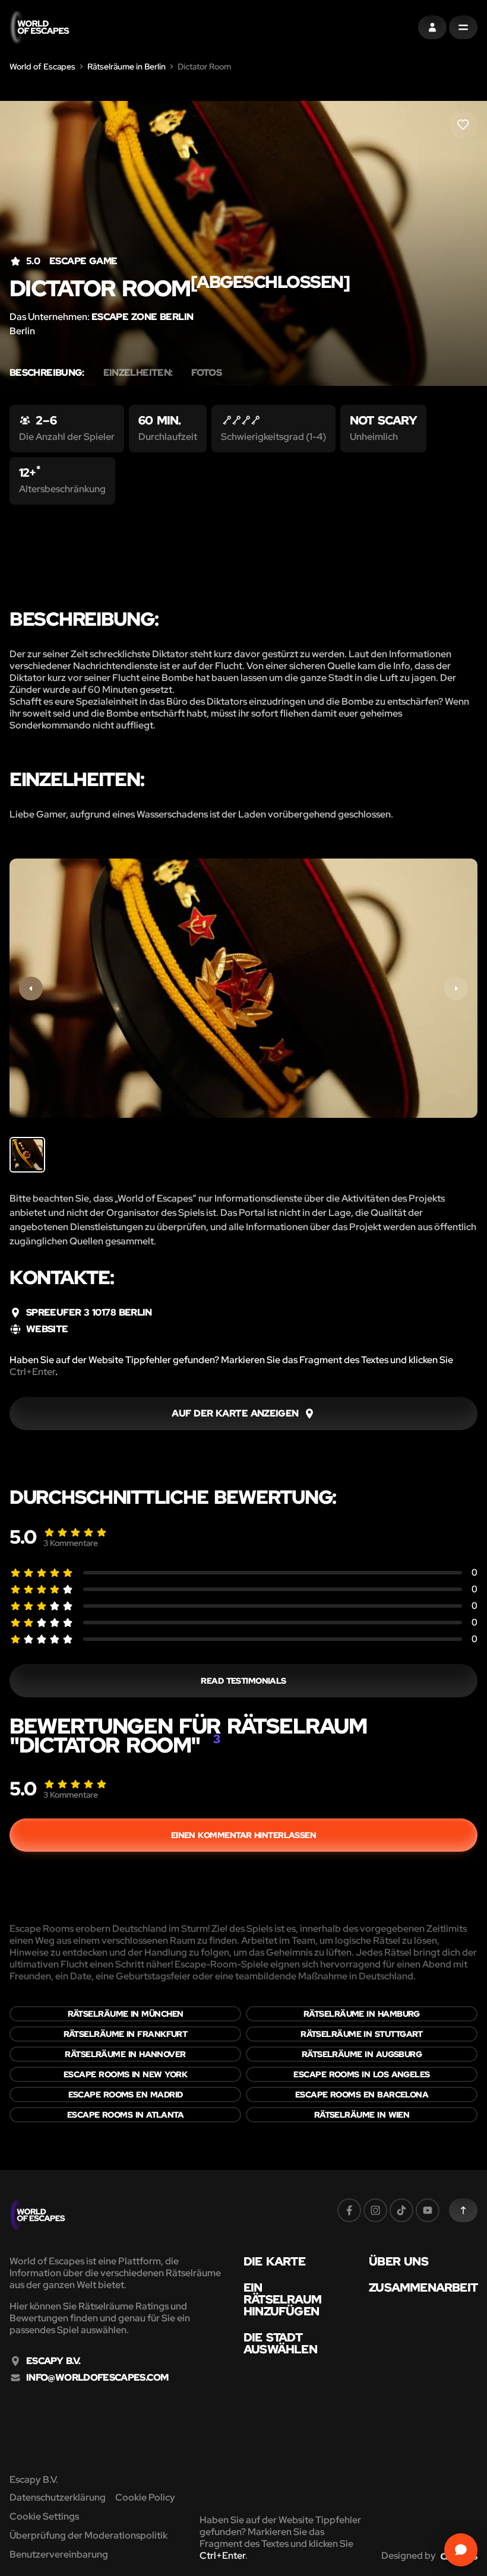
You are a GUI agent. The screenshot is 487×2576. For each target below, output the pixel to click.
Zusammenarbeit (423, 2287)
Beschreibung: (47, 373)
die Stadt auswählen (280, 2343)
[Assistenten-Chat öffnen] (461, 2550)
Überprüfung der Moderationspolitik (88, 2535)
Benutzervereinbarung (59, 2554)
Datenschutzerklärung (58, 2497)
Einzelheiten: (138, 373)
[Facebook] (349, 2210)
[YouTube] (428, 2210)
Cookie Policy (145, 2497)
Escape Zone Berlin (142, 317)
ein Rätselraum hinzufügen (282, 2299)
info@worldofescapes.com (97, 2378)
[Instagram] (375, 2210)
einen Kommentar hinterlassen (244, 1835)
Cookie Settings (44, 2516)
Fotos (206, 373)
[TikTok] (401, 2210)
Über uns (399, 2261)
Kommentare (71, 1543)
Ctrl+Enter (32, 1372)
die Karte (274, 2261)
